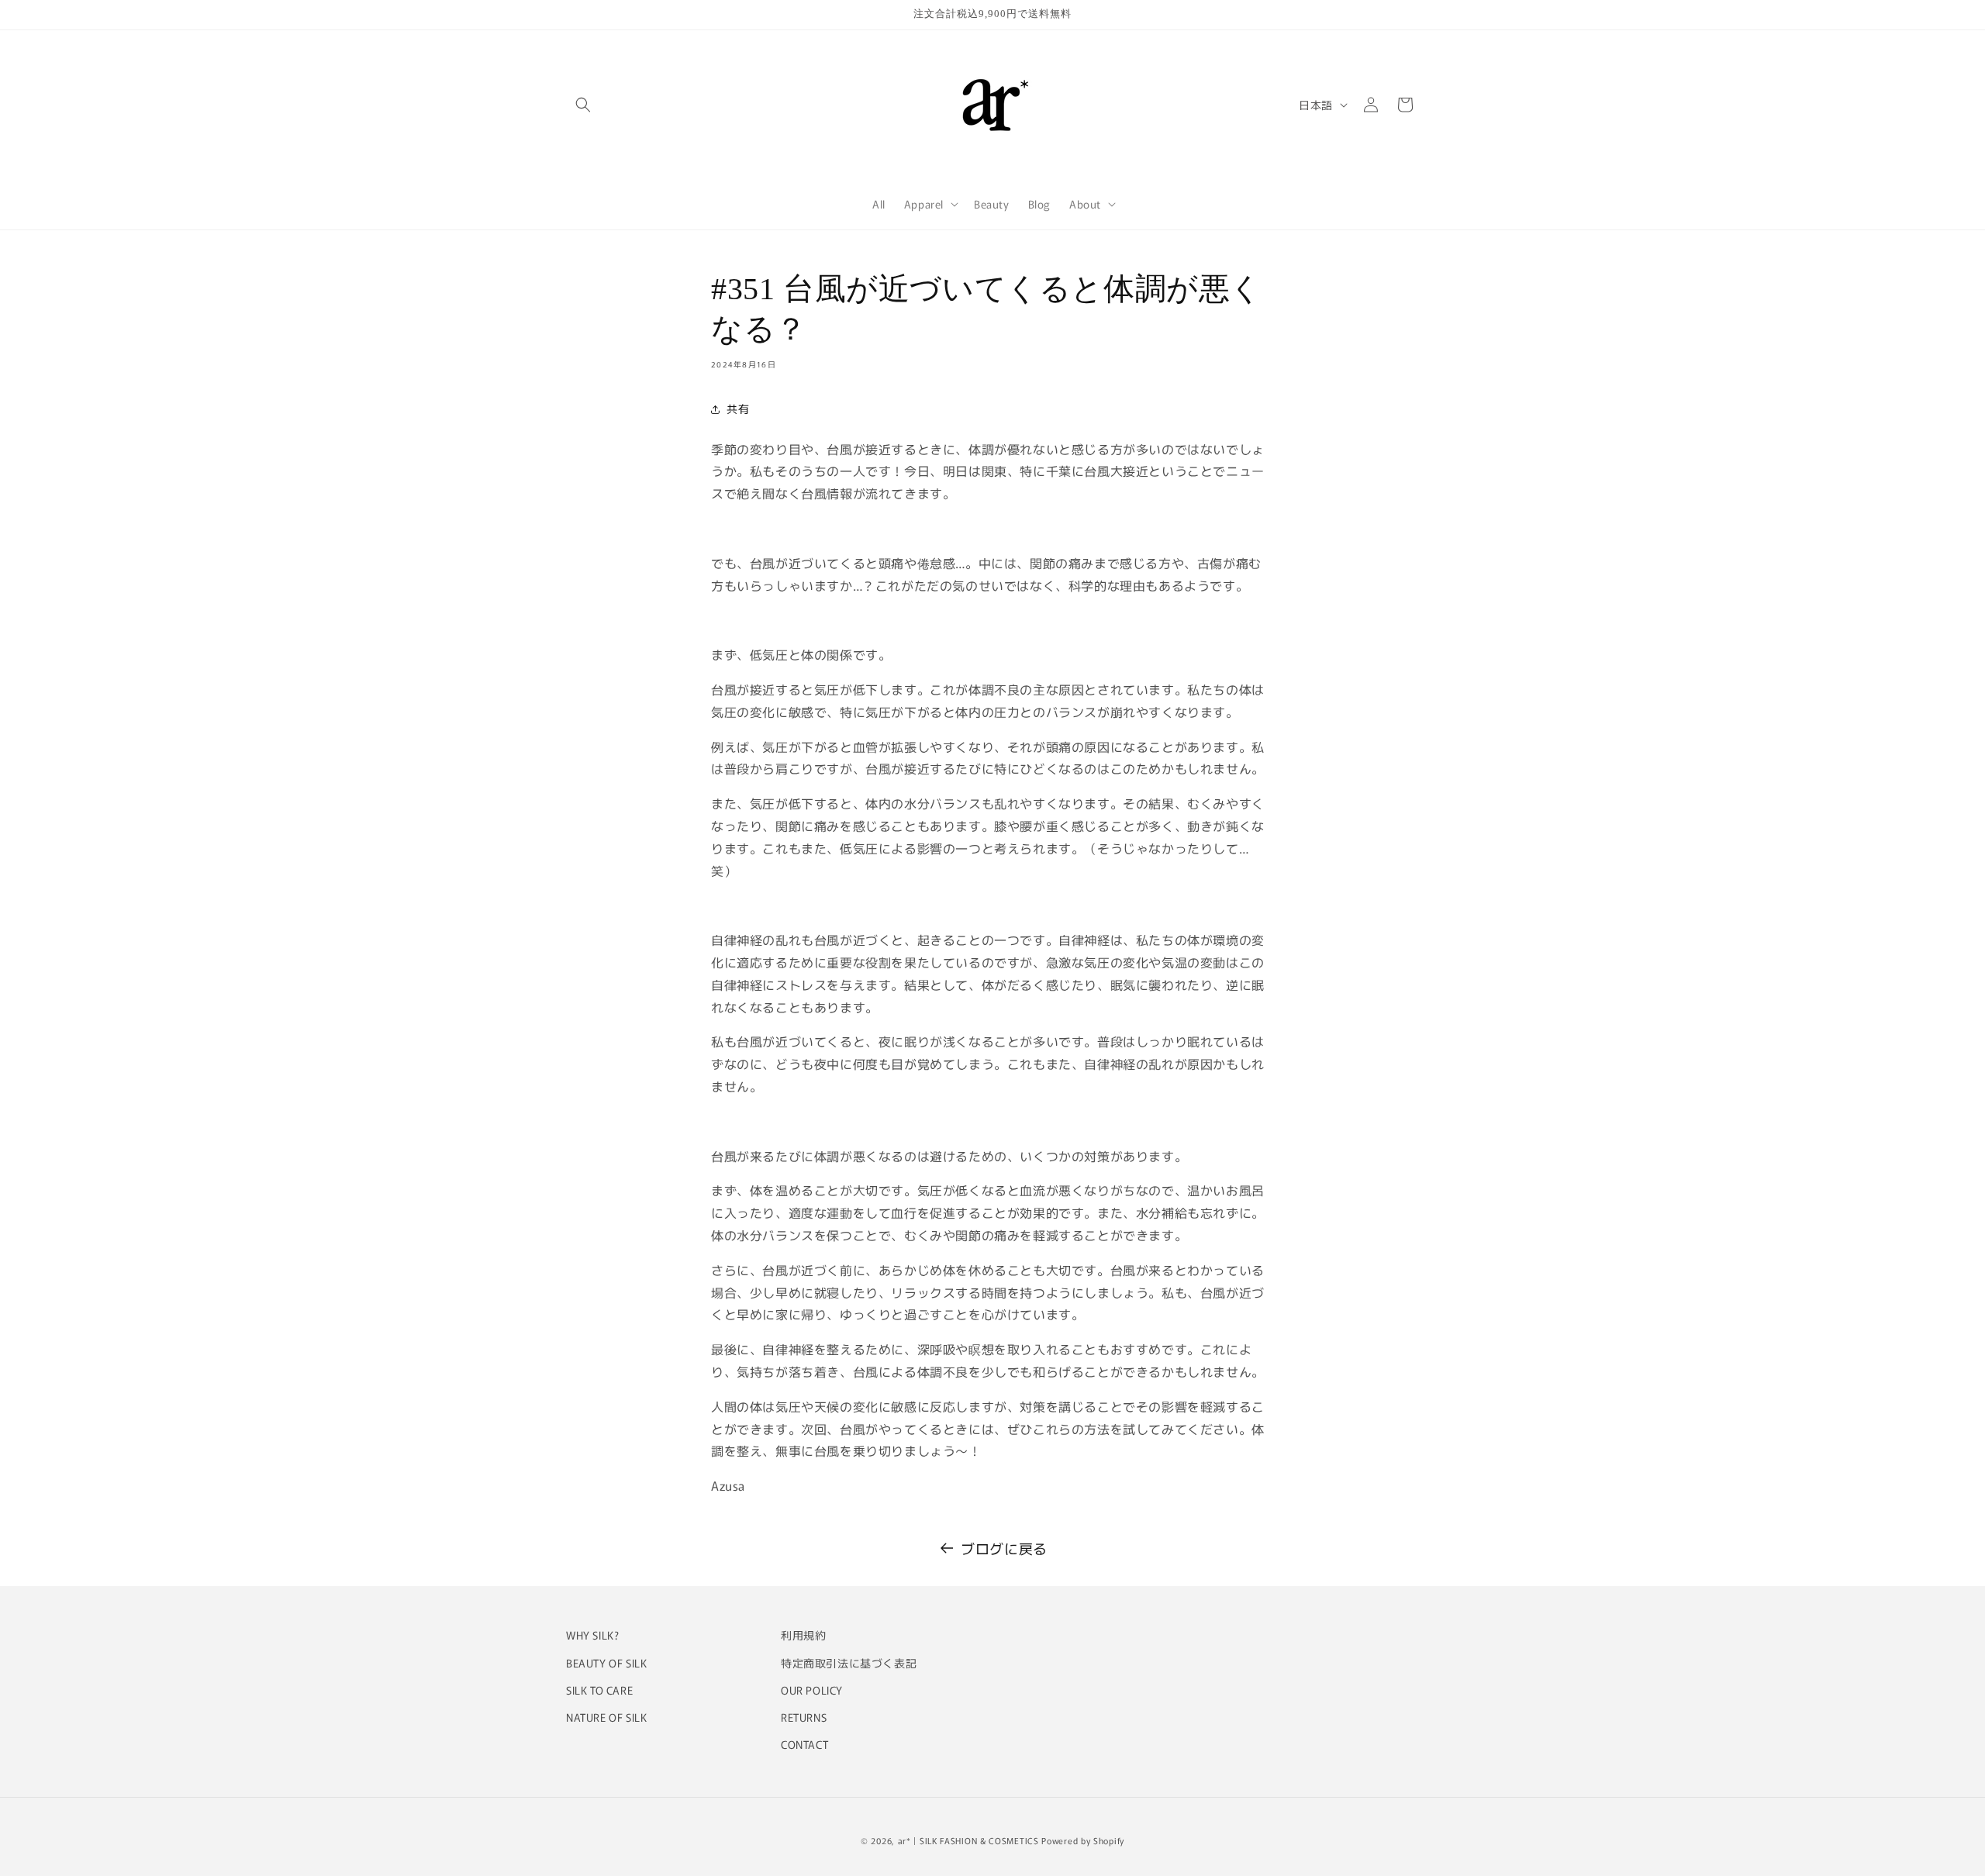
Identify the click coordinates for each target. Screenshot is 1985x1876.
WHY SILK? (592, 1635)
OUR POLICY (812, 1689)
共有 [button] (738, 409)
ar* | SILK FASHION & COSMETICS (968, 1840)
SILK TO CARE (599, 1689)
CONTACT (804, 1743)
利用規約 (803, 1635)
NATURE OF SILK (606, 1716)
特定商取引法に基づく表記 (849, 1662)
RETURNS (804, 1716)
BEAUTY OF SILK (606, 1662)
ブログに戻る (1004, 1548)
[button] (583, 105)
